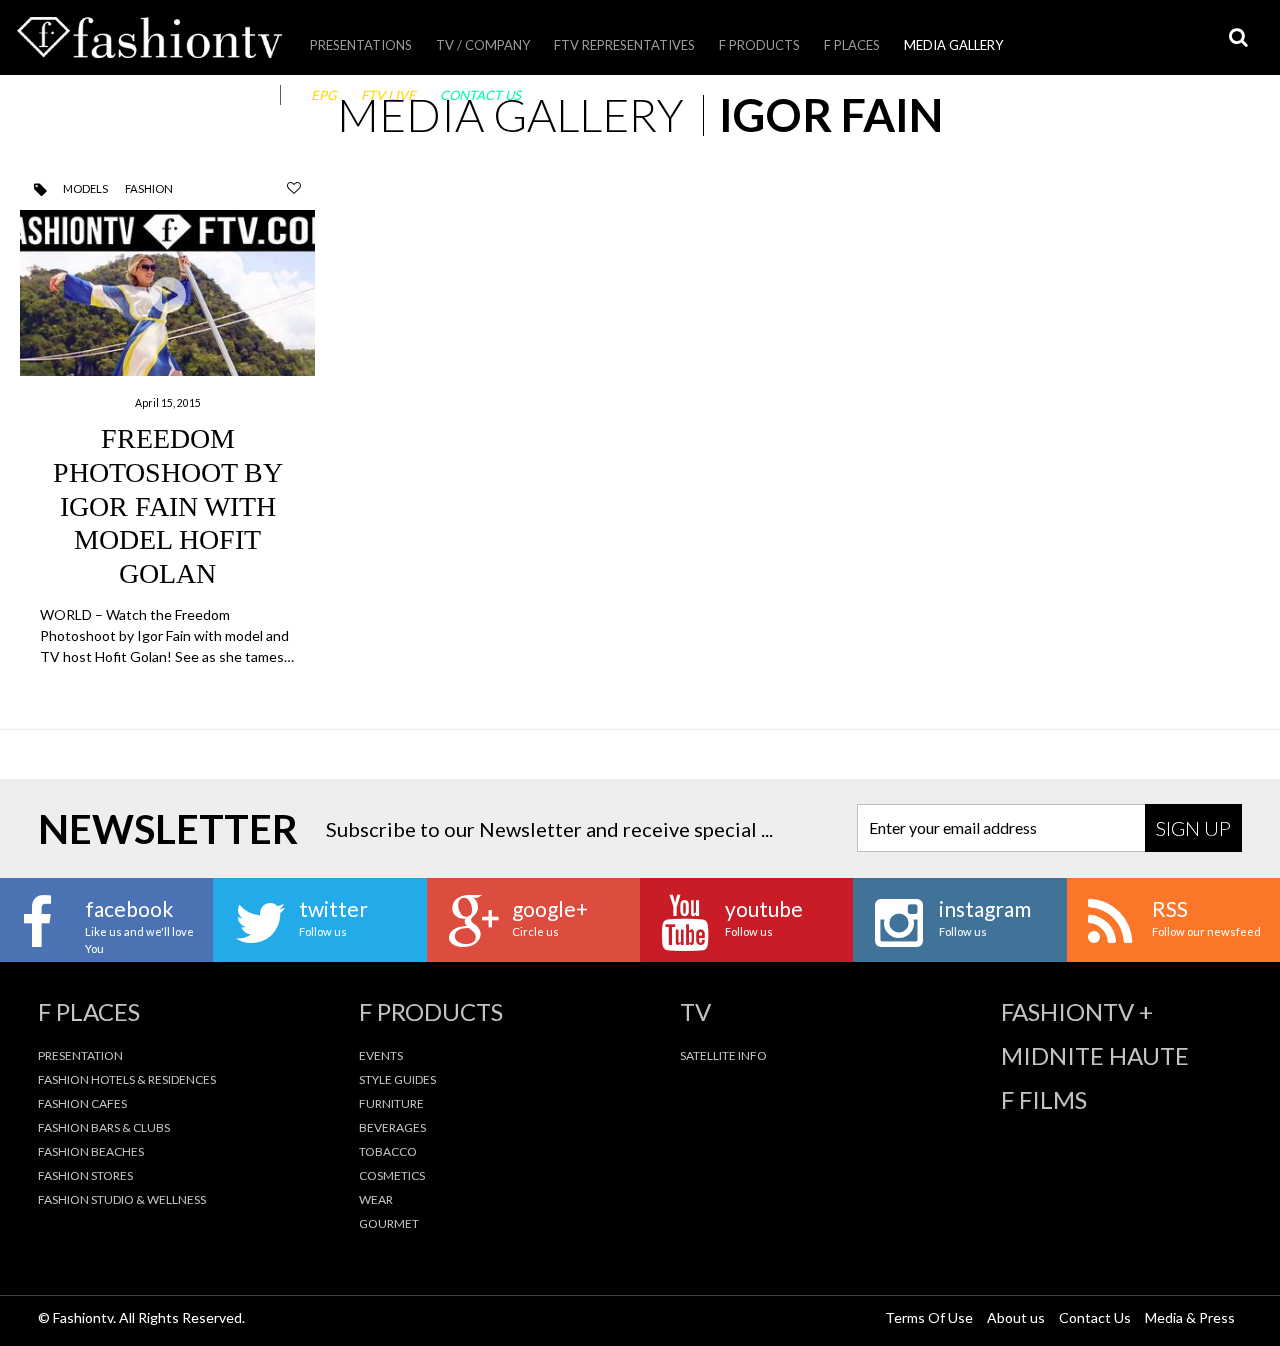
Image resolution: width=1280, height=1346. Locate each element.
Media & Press (1190, 1317)
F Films (1044, 1100)
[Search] (1238, 37)
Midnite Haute (1095, 1056)
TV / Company (483, 45)
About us (1016, 1317)
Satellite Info (723, 1055)
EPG (324, 95)
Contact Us (480, 95)
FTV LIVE (388, 95)
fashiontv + (1077, 1012)
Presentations (361, 45)
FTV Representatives (624, 45)
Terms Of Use (929, 1317)
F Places (852, 45)
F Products (759, 45)
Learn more (167, 438)
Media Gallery (953, 45)
